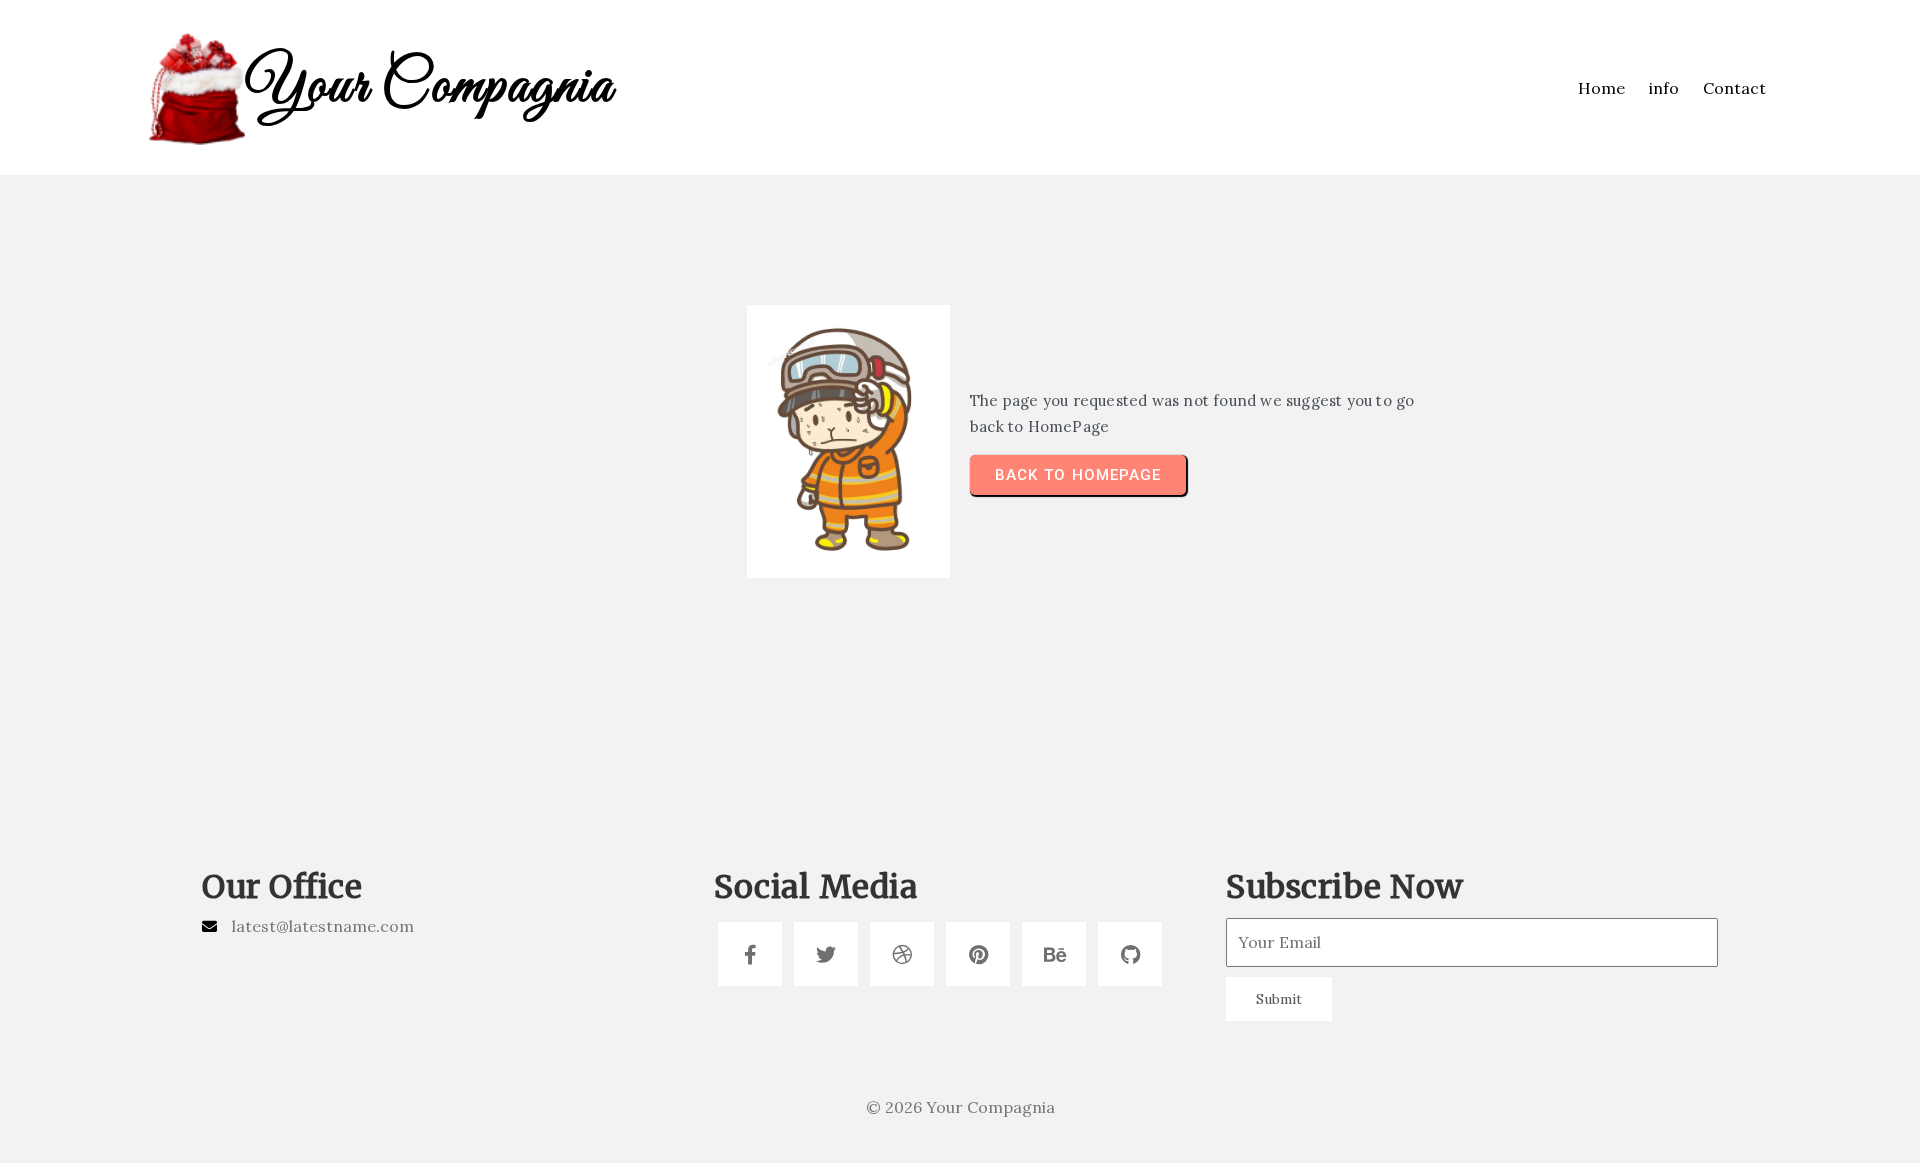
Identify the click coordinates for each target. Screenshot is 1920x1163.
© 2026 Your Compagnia (960, 1107)
